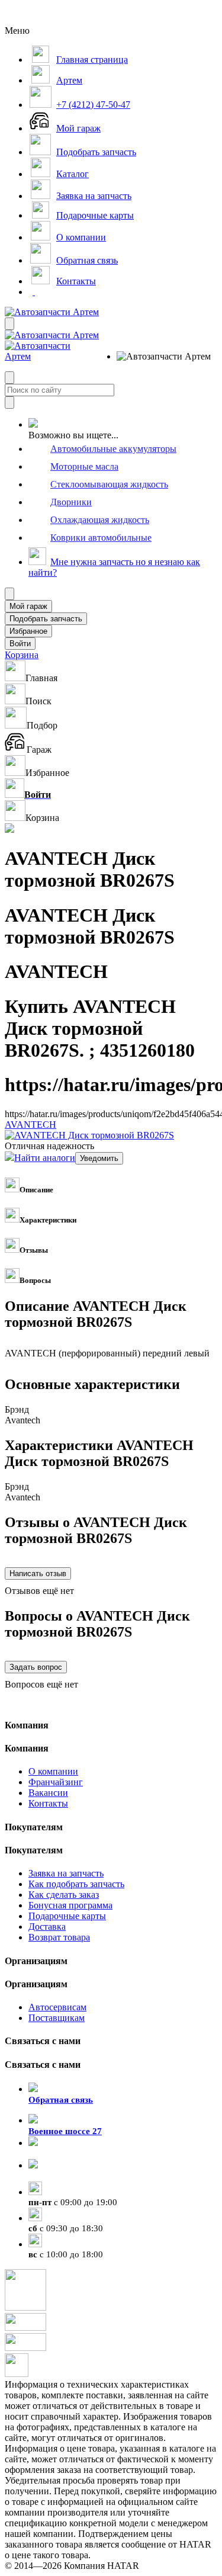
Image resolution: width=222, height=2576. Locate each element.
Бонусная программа (70, 1905)
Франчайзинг (56, 1782)
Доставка (47, 1927)
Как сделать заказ (64, 1895)
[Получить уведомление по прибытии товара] (99, 1158)
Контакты (48, 1803)
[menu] (155, 357)
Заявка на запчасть (66, 1873)
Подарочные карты (67, 1916)
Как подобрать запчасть (76, 1884)
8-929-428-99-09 (60, 2154)
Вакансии (48, 1793)
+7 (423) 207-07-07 (65, 2176)
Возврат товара (59, 1937)
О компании (53, 1771)
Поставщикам (57, 2018)
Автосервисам (57, 2007)
